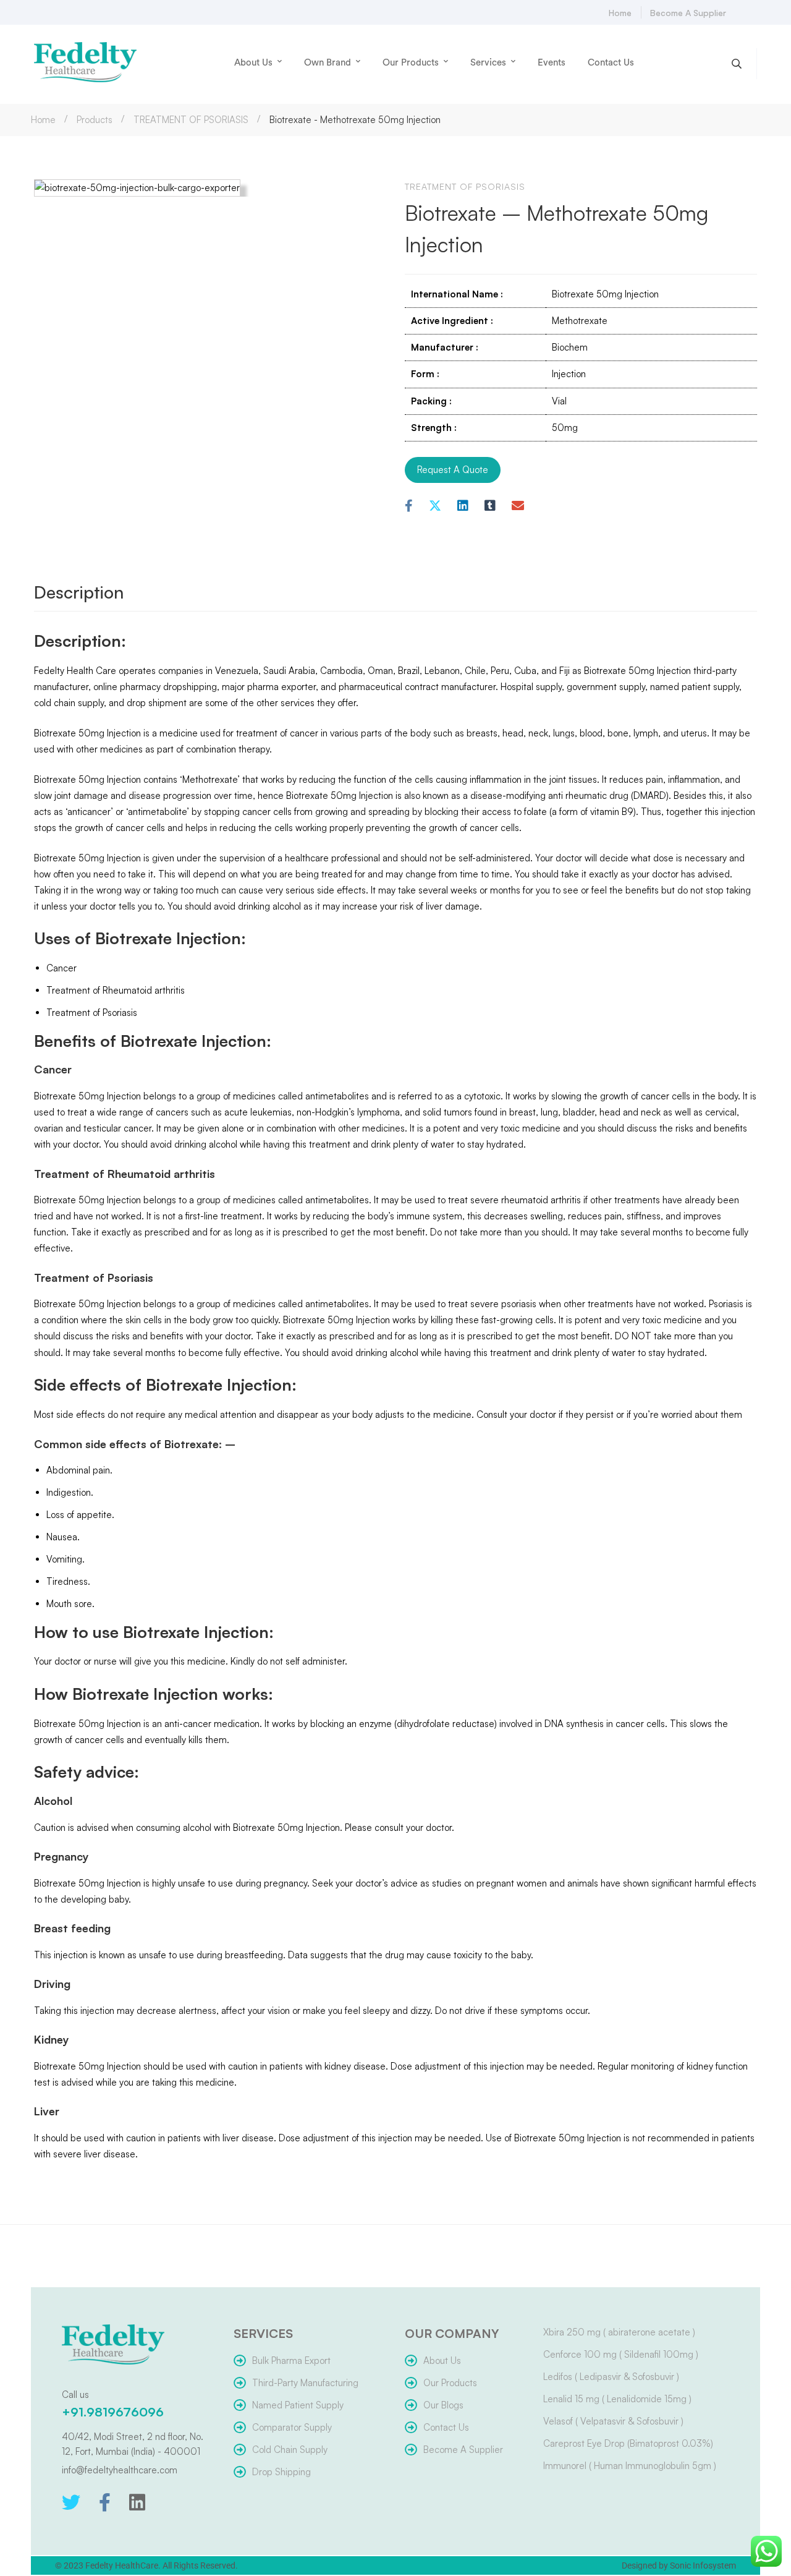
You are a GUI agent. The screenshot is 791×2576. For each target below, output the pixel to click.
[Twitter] (71, 2502)
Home (43, 120)
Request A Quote (453, 470)
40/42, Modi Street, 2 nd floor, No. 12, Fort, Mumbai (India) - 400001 (133, 2444)
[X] (435, 506)
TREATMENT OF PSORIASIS (191, 120)
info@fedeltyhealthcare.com (120, 2470)
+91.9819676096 (113, 2412)
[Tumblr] (490, 506)
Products (95, 120)
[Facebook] (409, 506)
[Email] (518, 506)
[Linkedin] (463, 506)
